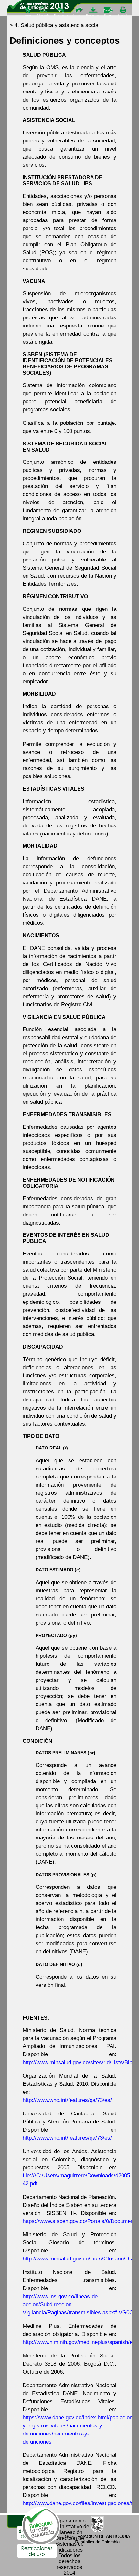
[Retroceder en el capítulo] (61, 12)
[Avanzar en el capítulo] (77, 12)
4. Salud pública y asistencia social (57, 25)
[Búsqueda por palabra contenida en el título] (44, 12)
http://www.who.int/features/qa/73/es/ (67, 2100)
